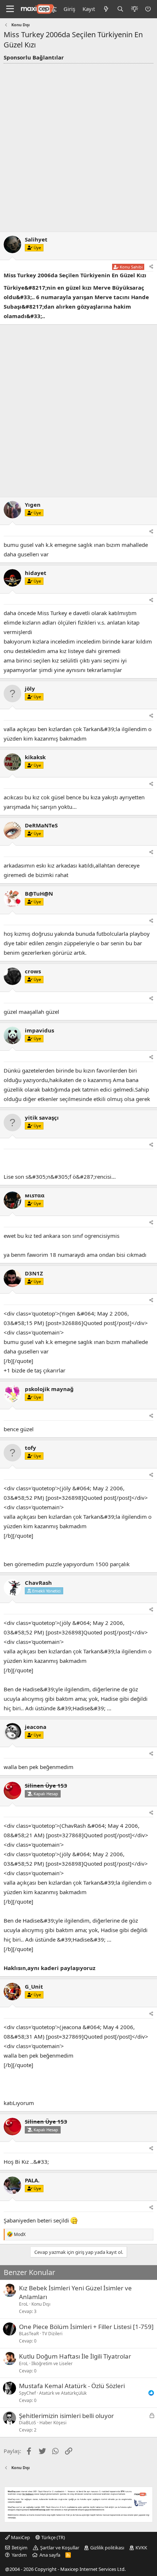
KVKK (141, 2548)
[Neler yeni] (106, 9)
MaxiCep (20, 2537)
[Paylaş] (151, 267)
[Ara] (120, 9)
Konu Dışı (41, 2304)
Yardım (19, 2555)
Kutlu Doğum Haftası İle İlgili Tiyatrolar (75, 2356)
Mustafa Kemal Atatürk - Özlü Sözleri (72, 2386)
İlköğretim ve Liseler (52, 2363)
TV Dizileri (52, 2334)
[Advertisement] (78, 146)
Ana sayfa (50, 2555)
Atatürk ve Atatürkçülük (63, 2393)
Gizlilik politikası (107, 2548)
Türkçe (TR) (53, 2537)
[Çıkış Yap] (149, 9)
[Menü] (10, 9)
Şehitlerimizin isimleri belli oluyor (66, 2416)
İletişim (20, 2548)
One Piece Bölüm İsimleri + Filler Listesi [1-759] (86, 2327)
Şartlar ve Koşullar (60, 2548)
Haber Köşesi (53, 2423)
